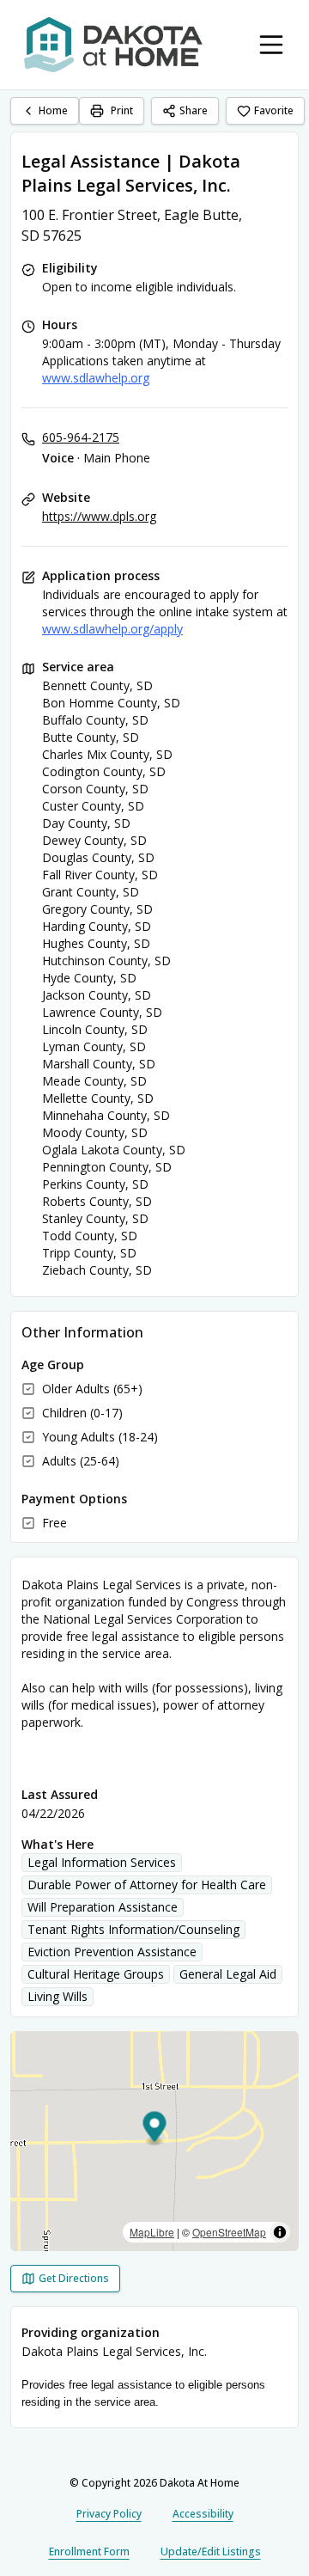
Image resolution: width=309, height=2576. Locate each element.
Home (53, 110)
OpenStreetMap (229, 2232)
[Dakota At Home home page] (113, 45)
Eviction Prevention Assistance (112, 1952)
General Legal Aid (228, 1974)
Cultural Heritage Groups (96, 1974)
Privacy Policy (109, 2514)
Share (194, 110)
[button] (155, 2129)
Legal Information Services (102, 1862)
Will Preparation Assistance (103, 1907)
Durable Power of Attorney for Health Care (147, 1885)
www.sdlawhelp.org (96, 378)
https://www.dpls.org (99, 516)
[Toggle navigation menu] (271, 45)
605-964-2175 (81, 437)
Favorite (274, 110)
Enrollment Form (89, 2552)
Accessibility (203, 2514)
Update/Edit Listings (211, 2552)
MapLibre (152, 2232)
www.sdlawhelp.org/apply (112, 629)
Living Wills (58, 1996)
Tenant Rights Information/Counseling (133, 1929)
